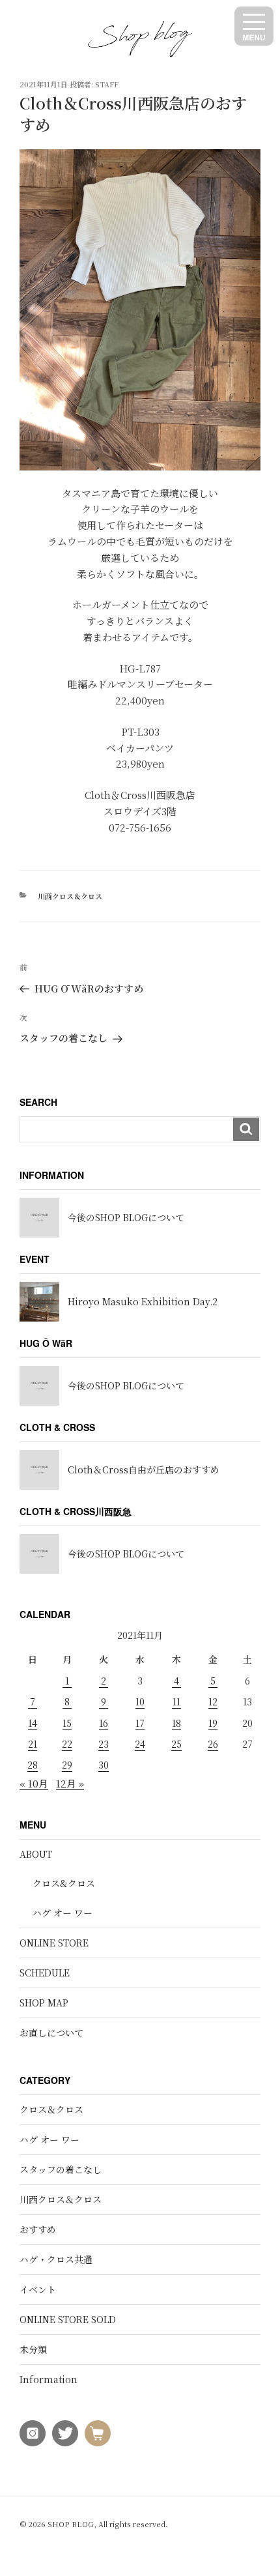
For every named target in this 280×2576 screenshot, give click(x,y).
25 (176, 1744)
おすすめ (38, 2229)
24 (140, 1744)
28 (33, 1765)
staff (107, 84)
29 (67, 1765)
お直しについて (51, 2033)
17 (140, 1723)
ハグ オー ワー (63, 1913)
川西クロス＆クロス (70, 896)
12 (213, 1701)
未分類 (33, 2349)
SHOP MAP (44, 2003)
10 (140, 1701)
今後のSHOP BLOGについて (126, 1217)
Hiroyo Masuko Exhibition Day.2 (143, 1301)
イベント (38, 2289)
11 (176, 1701)
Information (49, 2379)
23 (104, 1744)
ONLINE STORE (54, 1943)
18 (176, 1723)
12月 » (70, 1783)
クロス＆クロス (51, 2109)
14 (33, 1723)
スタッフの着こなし (61, 2169)
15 (67, 1723)
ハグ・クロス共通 (56, 2259)
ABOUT (36, 1854)
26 (213, 1744)
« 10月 (34, 1783)
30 (104, 1765)
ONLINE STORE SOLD (68, 2319)
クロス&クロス (64, 1883)
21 (33, 1744)
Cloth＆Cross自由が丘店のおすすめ (144, 1469)
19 (213, 1723)
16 (104, 1723)
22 (67, 1744)
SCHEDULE (45, 1973)
